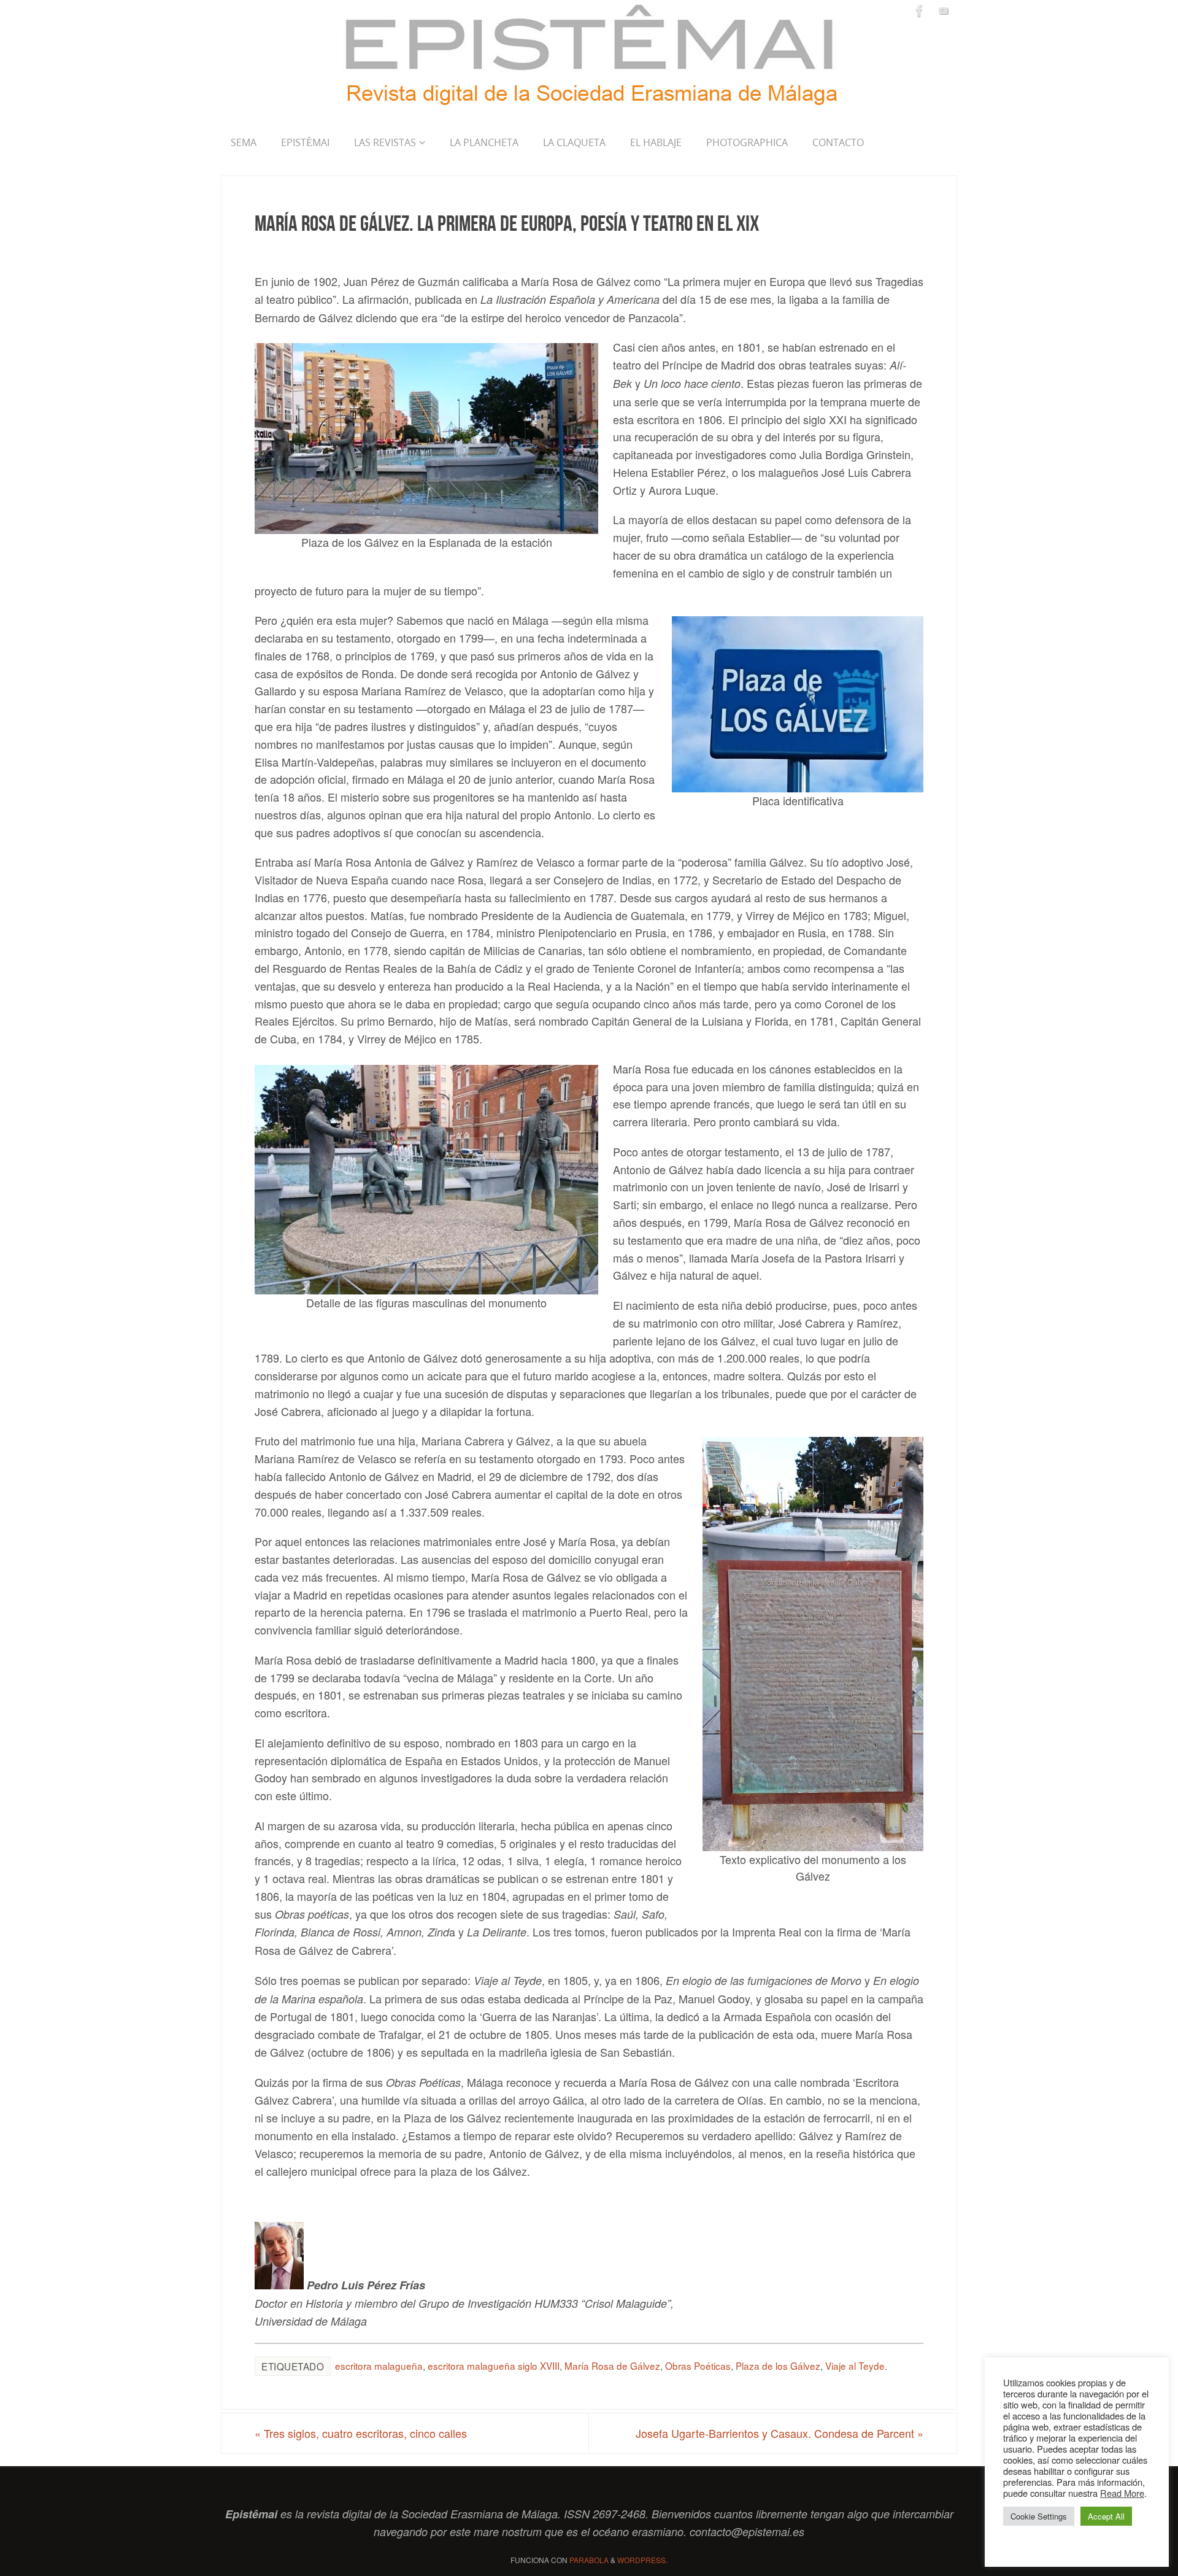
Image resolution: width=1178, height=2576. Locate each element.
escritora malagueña (379, 2365)
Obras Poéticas (698, 2365)
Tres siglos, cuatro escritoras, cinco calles (361, 2433)
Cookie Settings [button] (1039, 2516)
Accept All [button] (1106, 2516)
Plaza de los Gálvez (778, 2365)
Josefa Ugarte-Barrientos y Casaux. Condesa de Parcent (780, 2433)
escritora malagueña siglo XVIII (494, 2365)
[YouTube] (944, 10)
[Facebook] (920, 10)
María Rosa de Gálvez (612, 2365)
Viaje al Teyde (855, 2365)
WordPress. (642, 2560)
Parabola (589, 2560)
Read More (1122, 2493)
